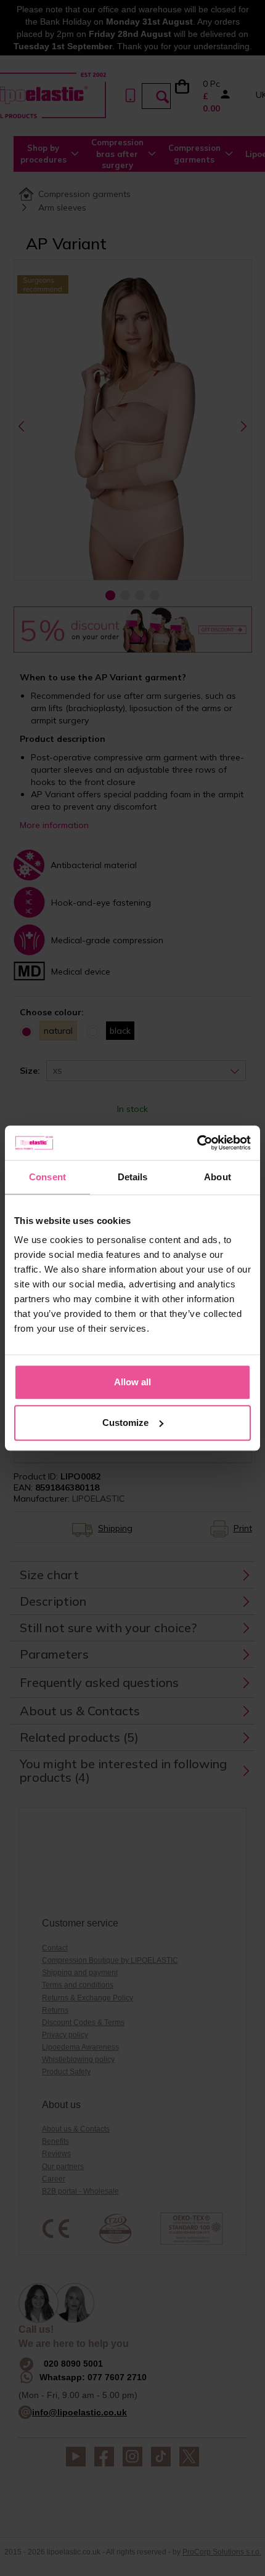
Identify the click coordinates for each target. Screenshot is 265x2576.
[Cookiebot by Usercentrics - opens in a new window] (197, 1143)
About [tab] (218, 1177)
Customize (125, 1423)
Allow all (132, 1382)
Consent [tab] (47, 1177)
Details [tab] (133, 1177)
